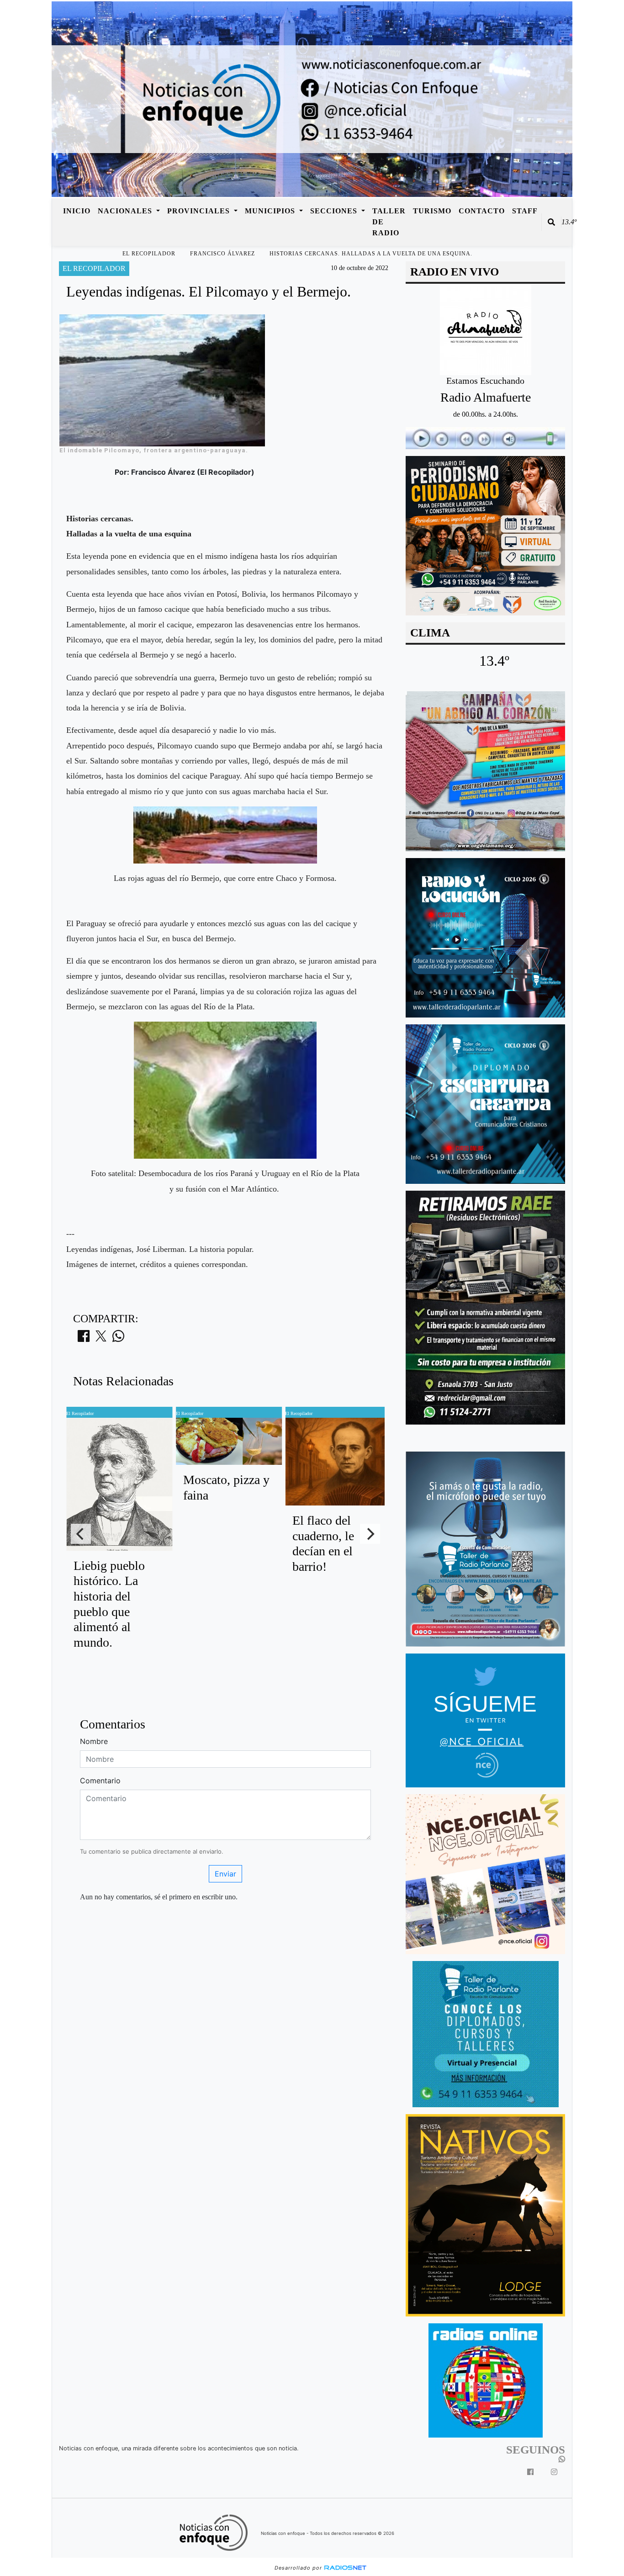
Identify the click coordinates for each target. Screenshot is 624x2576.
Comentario (100, 1781)
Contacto (482, 211)
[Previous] (81, 1534)
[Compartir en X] (101, 1339)
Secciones (335, 211)
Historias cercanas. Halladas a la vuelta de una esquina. (371, 254)
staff (525, 211)
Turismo (432, 211)
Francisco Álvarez (222, 254)
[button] (551, 222)
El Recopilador (149, 254)
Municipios (271, 211)
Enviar (225, 1874)
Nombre (94, 1741)
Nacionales (126, 211)
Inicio (77, 211)
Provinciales (200, 211)
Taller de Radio (389, 222)
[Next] (370, 1534)
